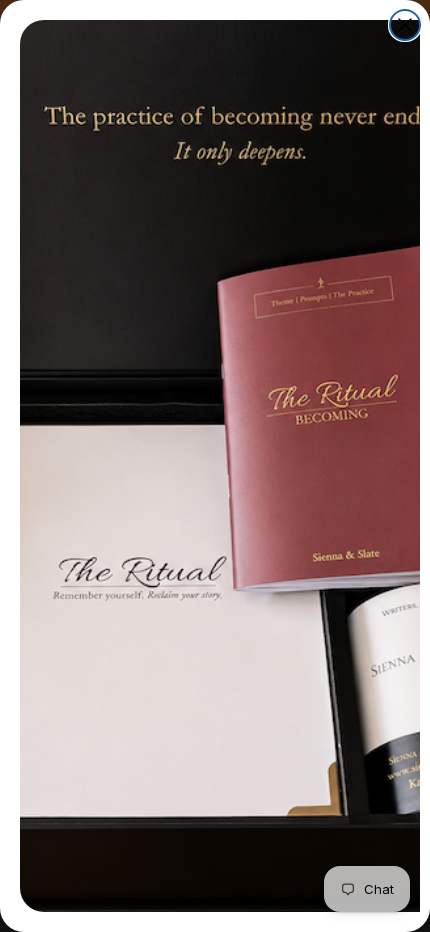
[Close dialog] (405, 25)
